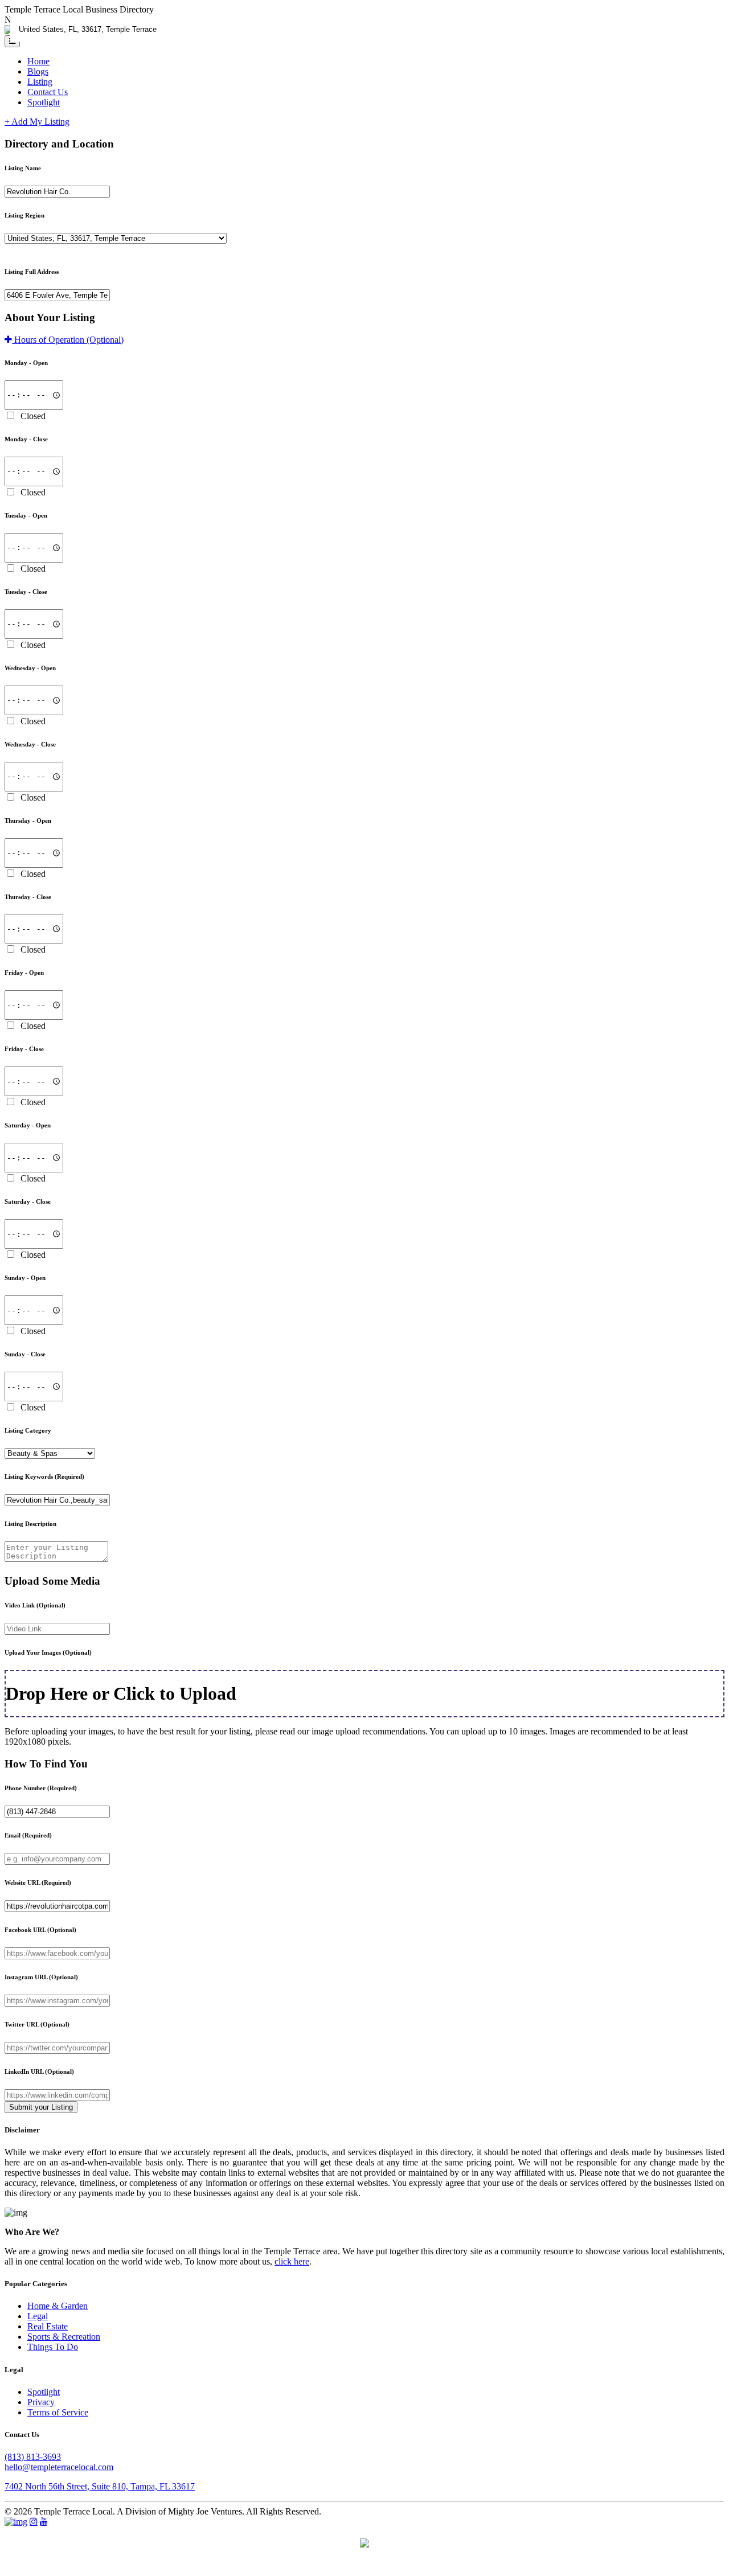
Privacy (41, 2402)
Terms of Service (58, 2412)
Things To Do (53, 2347)
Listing (40, 82)
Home (38, 61)
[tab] (364, 340)
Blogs (38, 71)
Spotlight (44, 102)
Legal (38, 2316)
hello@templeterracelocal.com (59, 2467)
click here (292, 2261)
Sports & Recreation (64, 2337)
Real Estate (48, 2326)
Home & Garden (58, 2306)
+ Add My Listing (37, 122)
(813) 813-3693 (33, 2457)
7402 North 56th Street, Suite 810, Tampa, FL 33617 (100, 2486)
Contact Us (48, 92)
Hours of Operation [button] (68, 340)
